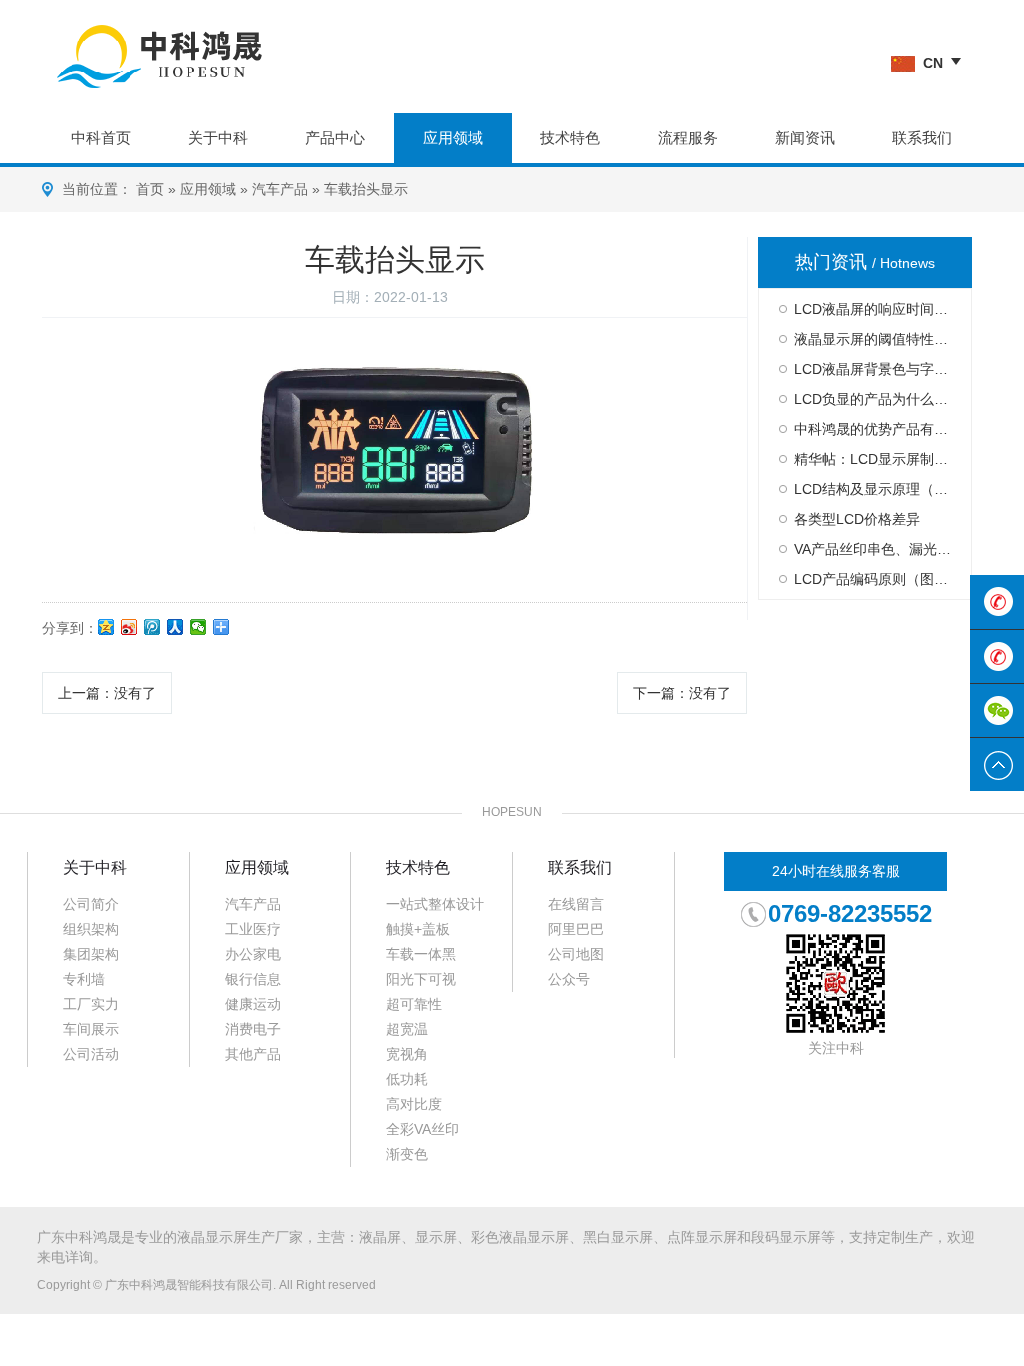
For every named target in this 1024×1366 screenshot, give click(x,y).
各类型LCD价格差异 (857, 519)
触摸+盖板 (418, 929)
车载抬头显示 (366, 189)
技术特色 (570, 137)
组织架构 (91, 929)
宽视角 (407, 1054)
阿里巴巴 (576, 929)
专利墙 (84, 979)
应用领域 (453, 137)
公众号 (569, 979)
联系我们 (922, 137)
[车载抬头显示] (394, 450)
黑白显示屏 (618, 1237)
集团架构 (91, 954)
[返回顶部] (997, 765)
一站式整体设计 (435, 904)
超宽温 (407, 1029)
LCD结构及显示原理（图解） (872, 489)
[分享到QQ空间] (106, 627)
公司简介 (91, 904)
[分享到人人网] (175, 627)
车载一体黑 (421, 954)
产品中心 (335, 137)
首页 (150, 189)
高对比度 (414, 1104)
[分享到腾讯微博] (152, 627)
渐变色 (407, 1154)
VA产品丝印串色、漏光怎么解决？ (872, 549)
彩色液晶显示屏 (520, 1237)
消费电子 (253, 1029)
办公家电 (253, 954)
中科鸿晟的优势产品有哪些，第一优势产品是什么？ (872, 429)
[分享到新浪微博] (129, 627)
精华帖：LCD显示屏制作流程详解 (872, 459)
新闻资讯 (805, 137)
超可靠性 (414, 1004)
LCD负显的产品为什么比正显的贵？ (872, 399)
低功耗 (407, 1079)
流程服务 (688, 137)
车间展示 (91, 1029)
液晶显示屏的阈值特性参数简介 (872, 339)
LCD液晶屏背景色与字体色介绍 (872, 369)
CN (933, 63)
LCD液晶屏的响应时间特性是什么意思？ (872, 309)
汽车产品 (280, 189)
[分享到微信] (198, 627)
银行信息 (253, 979)
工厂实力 (91, 1004)
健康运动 (253, 1004)
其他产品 (253, 1054)
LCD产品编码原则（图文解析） (872, 579)
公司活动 (91, 1054)
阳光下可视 (421, 979)
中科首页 (101, 137)
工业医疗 (253, 929)
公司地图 (576, 954)
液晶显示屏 (212, 1237)
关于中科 (218, 137)
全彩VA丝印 (422, 1129)
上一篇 (107, 693)
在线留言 (576, 904)
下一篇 (682, 693)
